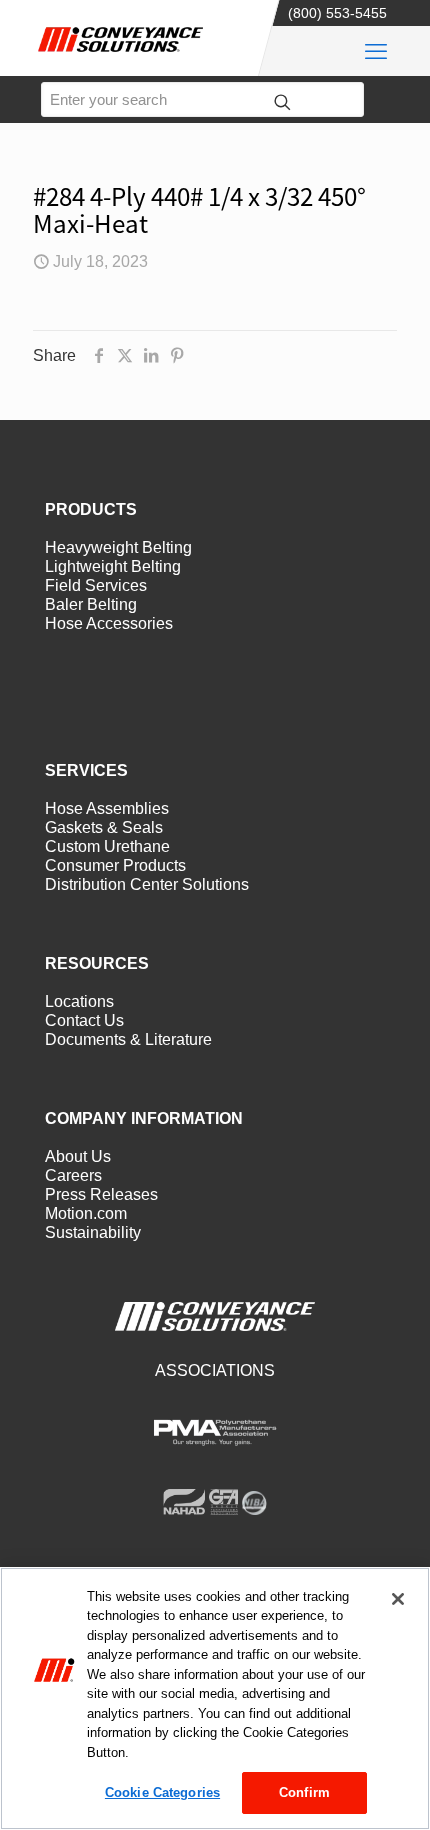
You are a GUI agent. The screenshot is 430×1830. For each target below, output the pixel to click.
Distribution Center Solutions (147, 884)
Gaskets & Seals (104, 827)
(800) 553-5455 (337, 13)
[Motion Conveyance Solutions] (130, 56)
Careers (73, 1175)
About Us (78, 1156)
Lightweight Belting (113, 566)
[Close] (398, 1599)
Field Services (96, 585)
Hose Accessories (109, 623)
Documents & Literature (128, 1039)
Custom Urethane (107, 846)
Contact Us (84, 1020)
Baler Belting (91, 604)
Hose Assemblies (107, 808)
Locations (79, 1001)
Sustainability (93, 1232)
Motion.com (86, 1213)
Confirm (304, 1792)
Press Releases (101, 1194)
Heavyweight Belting (118, 547)
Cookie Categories (162, 1792)
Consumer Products (115, 865)
